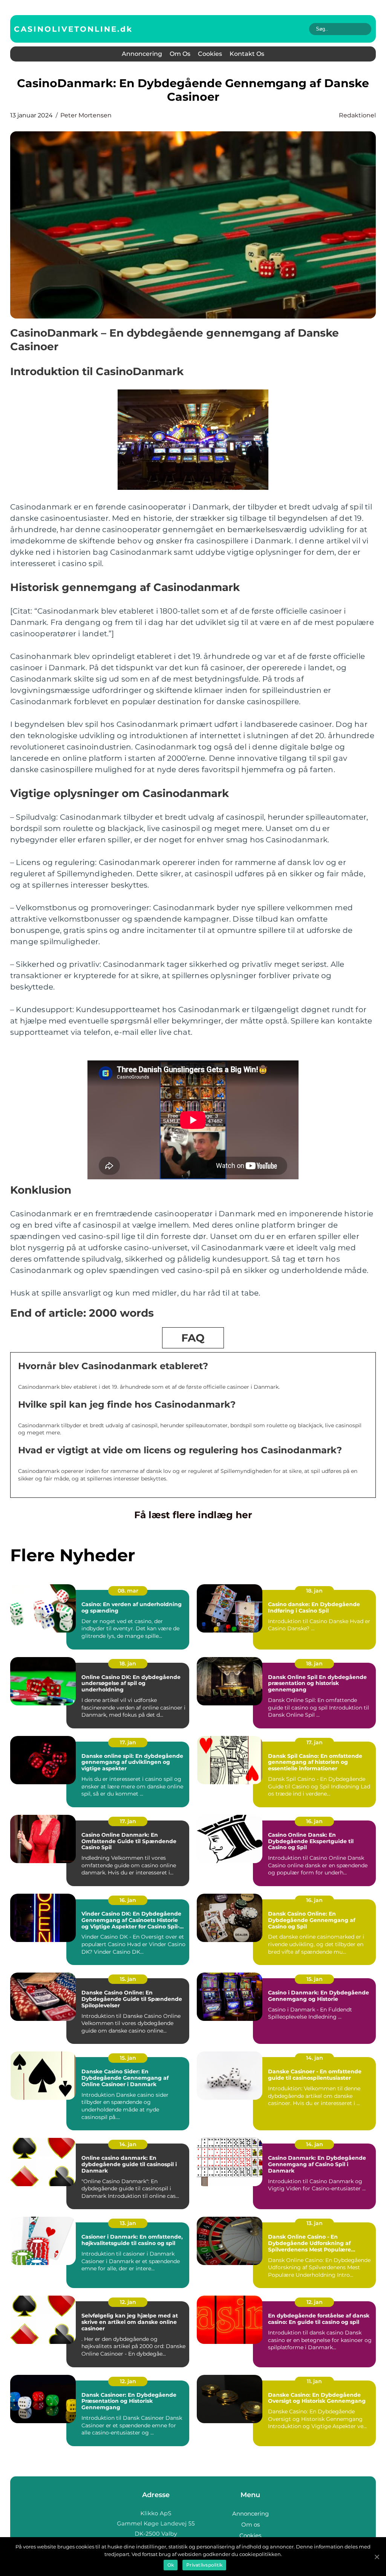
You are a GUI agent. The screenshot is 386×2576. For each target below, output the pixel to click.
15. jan (128, 1979)
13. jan (128, 2223)
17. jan (128, 1742)
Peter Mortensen (86, 115)
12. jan (128, 2302)
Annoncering (142, 54)
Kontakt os (247, 54)
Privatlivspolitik (204, 2565)
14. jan (315, 2058)
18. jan (314, 1591)
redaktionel (357, 115)
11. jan (314, 2381)
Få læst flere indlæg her (193, 1515)
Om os (180, 54)
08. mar (128, 1591)
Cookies (210, 54)
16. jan (314, 1821)
